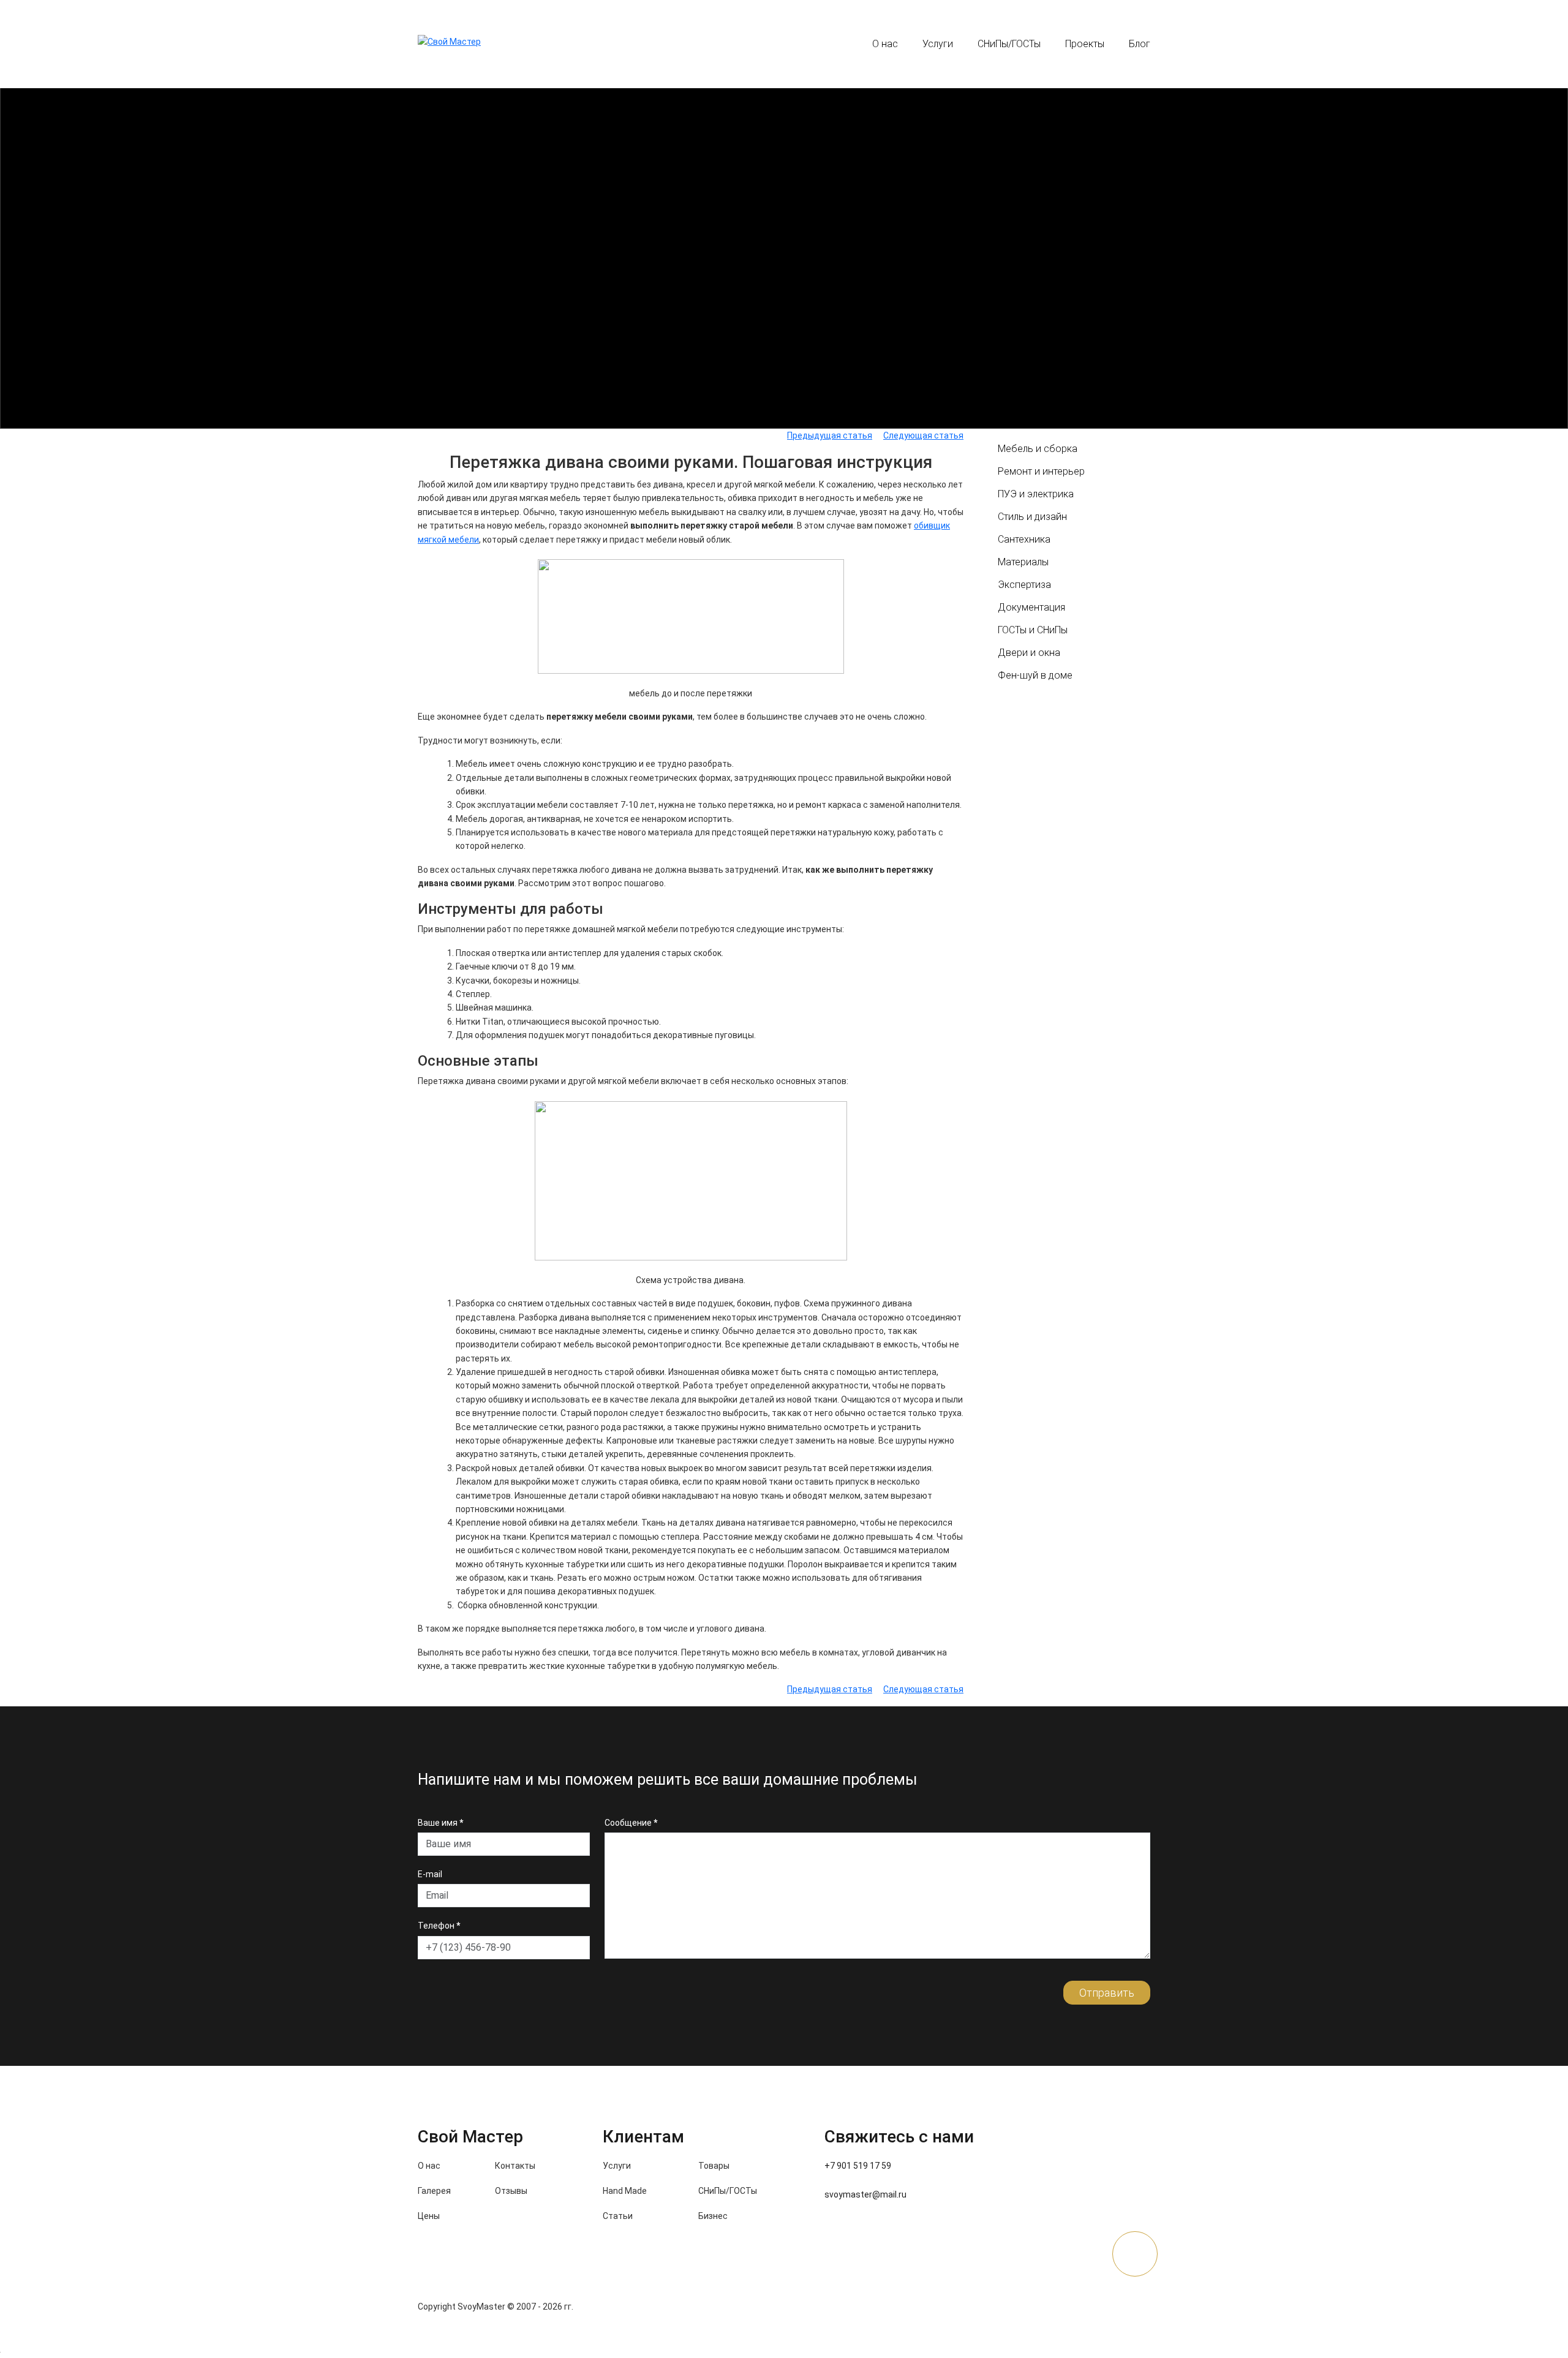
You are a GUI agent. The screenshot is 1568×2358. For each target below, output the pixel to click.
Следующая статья (923, 435)
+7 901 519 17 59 (664, 44)
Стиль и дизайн (1032, 517)
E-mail (430, 1874)
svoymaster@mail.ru (865, 2194)
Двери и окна (1029, 653)
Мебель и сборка (1038, 449)
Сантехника (1024, 539)
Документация (1031, 607)
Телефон (439, 1926)
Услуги (938, 44)
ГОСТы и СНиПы (1033, 630)
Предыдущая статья (830, 435)
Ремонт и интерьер (1041, 471)
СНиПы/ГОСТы (1009, 44)
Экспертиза (1024, 585)
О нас (885, 44)
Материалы (1023, 562)
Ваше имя (440, 1823)
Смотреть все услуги (784, 343)
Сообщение (631, 1823)
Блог (1140, 44)
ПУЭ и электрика (1036, 494)
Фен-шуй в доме (1035, 675)
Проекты (1085, 44)
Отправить (1107, 1993)
